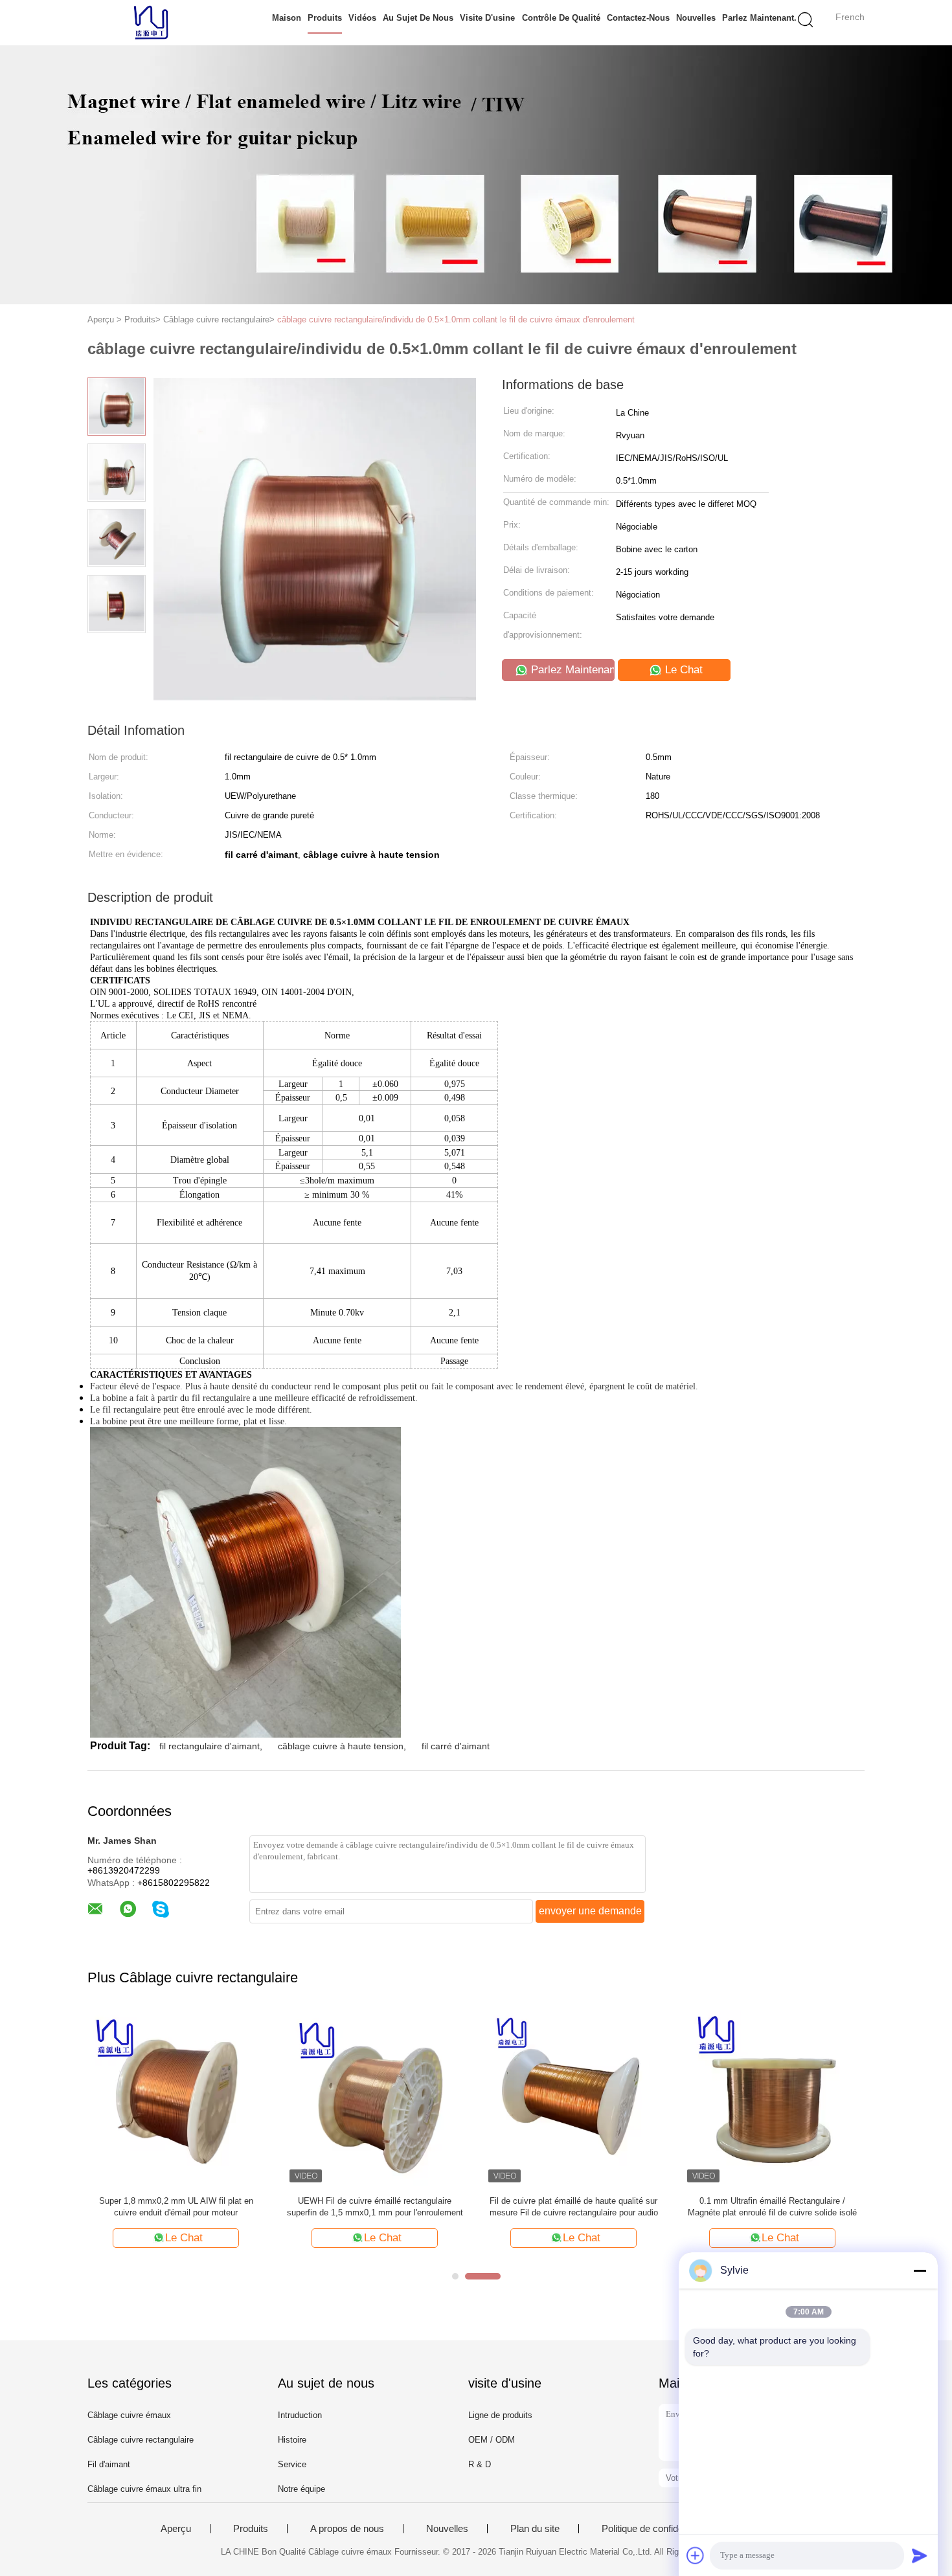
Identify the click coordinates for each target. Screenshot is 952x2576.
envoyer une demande (590, 1911)
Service (292, 2464)
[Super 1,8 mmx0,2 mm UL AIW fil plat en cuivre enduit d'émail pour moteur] (176, 2097)
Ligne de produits (500, 2415)
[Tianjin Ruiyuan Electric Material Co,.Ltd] (151, 23)
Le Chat (682, 670)
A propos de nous (347, 2529)
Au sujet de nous (418, 18)
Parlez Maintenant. (759, 18)
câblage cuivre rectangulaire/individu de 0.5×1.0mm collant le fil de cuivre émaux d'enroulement (456, 319)
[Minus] (920, 2270)
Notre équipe (301, 2489)
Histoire (292, 2440)
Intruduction (300, 2415)
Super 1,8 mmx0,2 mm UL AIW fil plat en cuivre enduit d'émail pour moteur (176, 2207)
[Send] (920, 2555)
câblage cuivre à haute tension (341, 1746)
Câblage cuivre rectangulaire (141, 2440)
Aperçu (176, 2529)
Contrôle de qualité (561, 18)
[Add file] (696, 2555)
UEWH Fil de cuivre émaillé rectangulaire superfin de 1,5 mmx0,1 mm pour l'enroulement (375, 2207)
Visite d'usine (487, 18)
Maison (287, 18)
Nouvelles (696, 18)
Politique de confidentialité (656, 2529)
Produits (325, 18)
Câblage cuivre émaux (129, 2415)
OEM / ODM (492, 2440)
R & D (480, 2464)
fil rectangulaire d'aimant (210, 1746)
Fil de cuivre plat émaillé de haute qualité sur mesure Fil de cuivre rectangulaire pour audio (574, 2207)
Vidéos (362, 18)
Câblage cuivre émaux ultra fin (144, 2489)
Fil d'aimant (109, 2464)
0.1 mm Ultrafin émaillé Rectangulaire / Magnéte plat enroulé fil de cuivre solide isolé (772, 2207)
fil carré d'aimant (456, 1746)
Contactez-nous (638, 18)
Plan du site (535, 2529)
